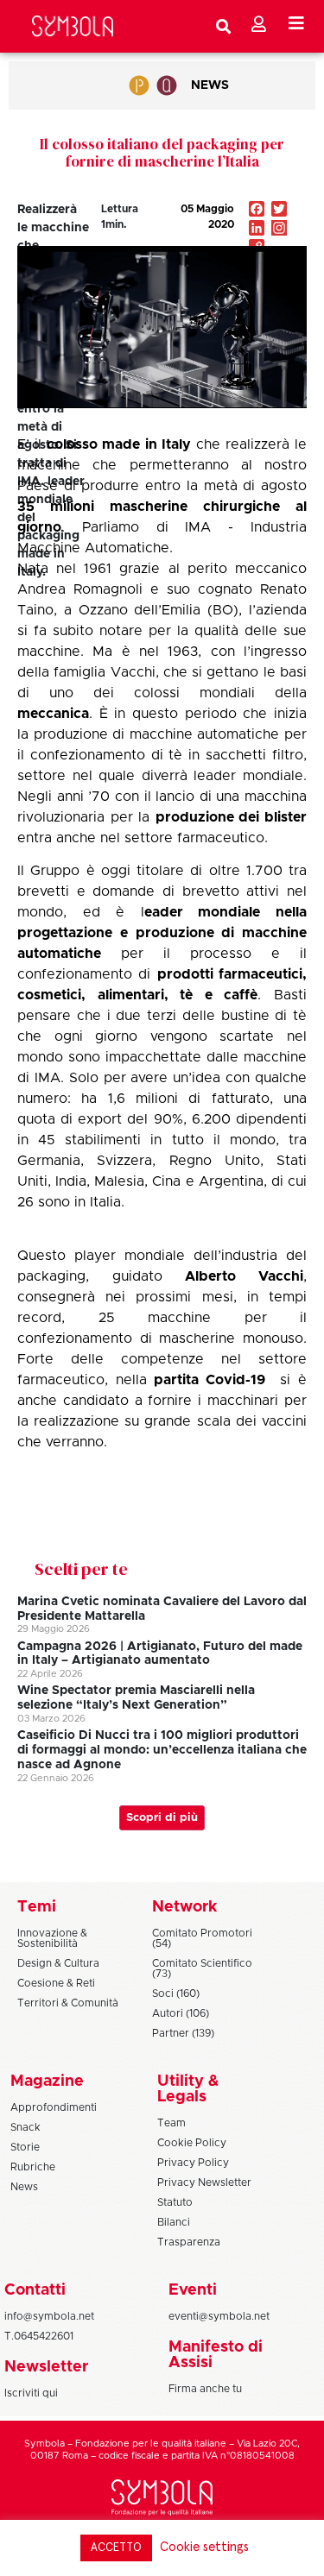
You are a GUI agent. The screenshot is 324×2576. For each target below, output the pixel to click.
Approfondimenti (54, 2107)
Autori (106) (181, 2013)
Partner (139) (183, 2033)
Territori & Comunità (68, 2003)
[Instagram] (279, 230)
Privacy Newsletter (204, 2182)
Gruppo (55, 871)
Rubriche (33, 2167)
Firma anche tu (205, 2389)
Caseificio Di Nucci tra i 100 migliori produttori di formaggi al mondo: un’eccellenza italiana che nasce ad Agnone (162, 1750)
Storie (25, 2147)
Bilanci (174, 2222)
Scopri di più (162, 1818)
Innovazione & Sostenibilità (52, 1938)
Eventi (193, 2290)
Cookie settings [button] (204, 2547)
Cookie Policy (192, 2143)
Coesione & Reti (56, 1983)
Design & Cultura (58, 1963)
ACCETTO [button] (116, 2548)
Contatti (35, 2290)
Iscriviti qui (31, 2393)
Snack (25, 2127)
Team (172, 2123)
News (210, 85)
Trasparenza (189, 2242)
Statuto (175, 2202)
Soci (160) (176, 1993)
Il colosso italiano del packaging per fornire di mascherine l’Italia (162, 153)
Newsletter (46, 2367)
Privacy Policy (193, 2163)
